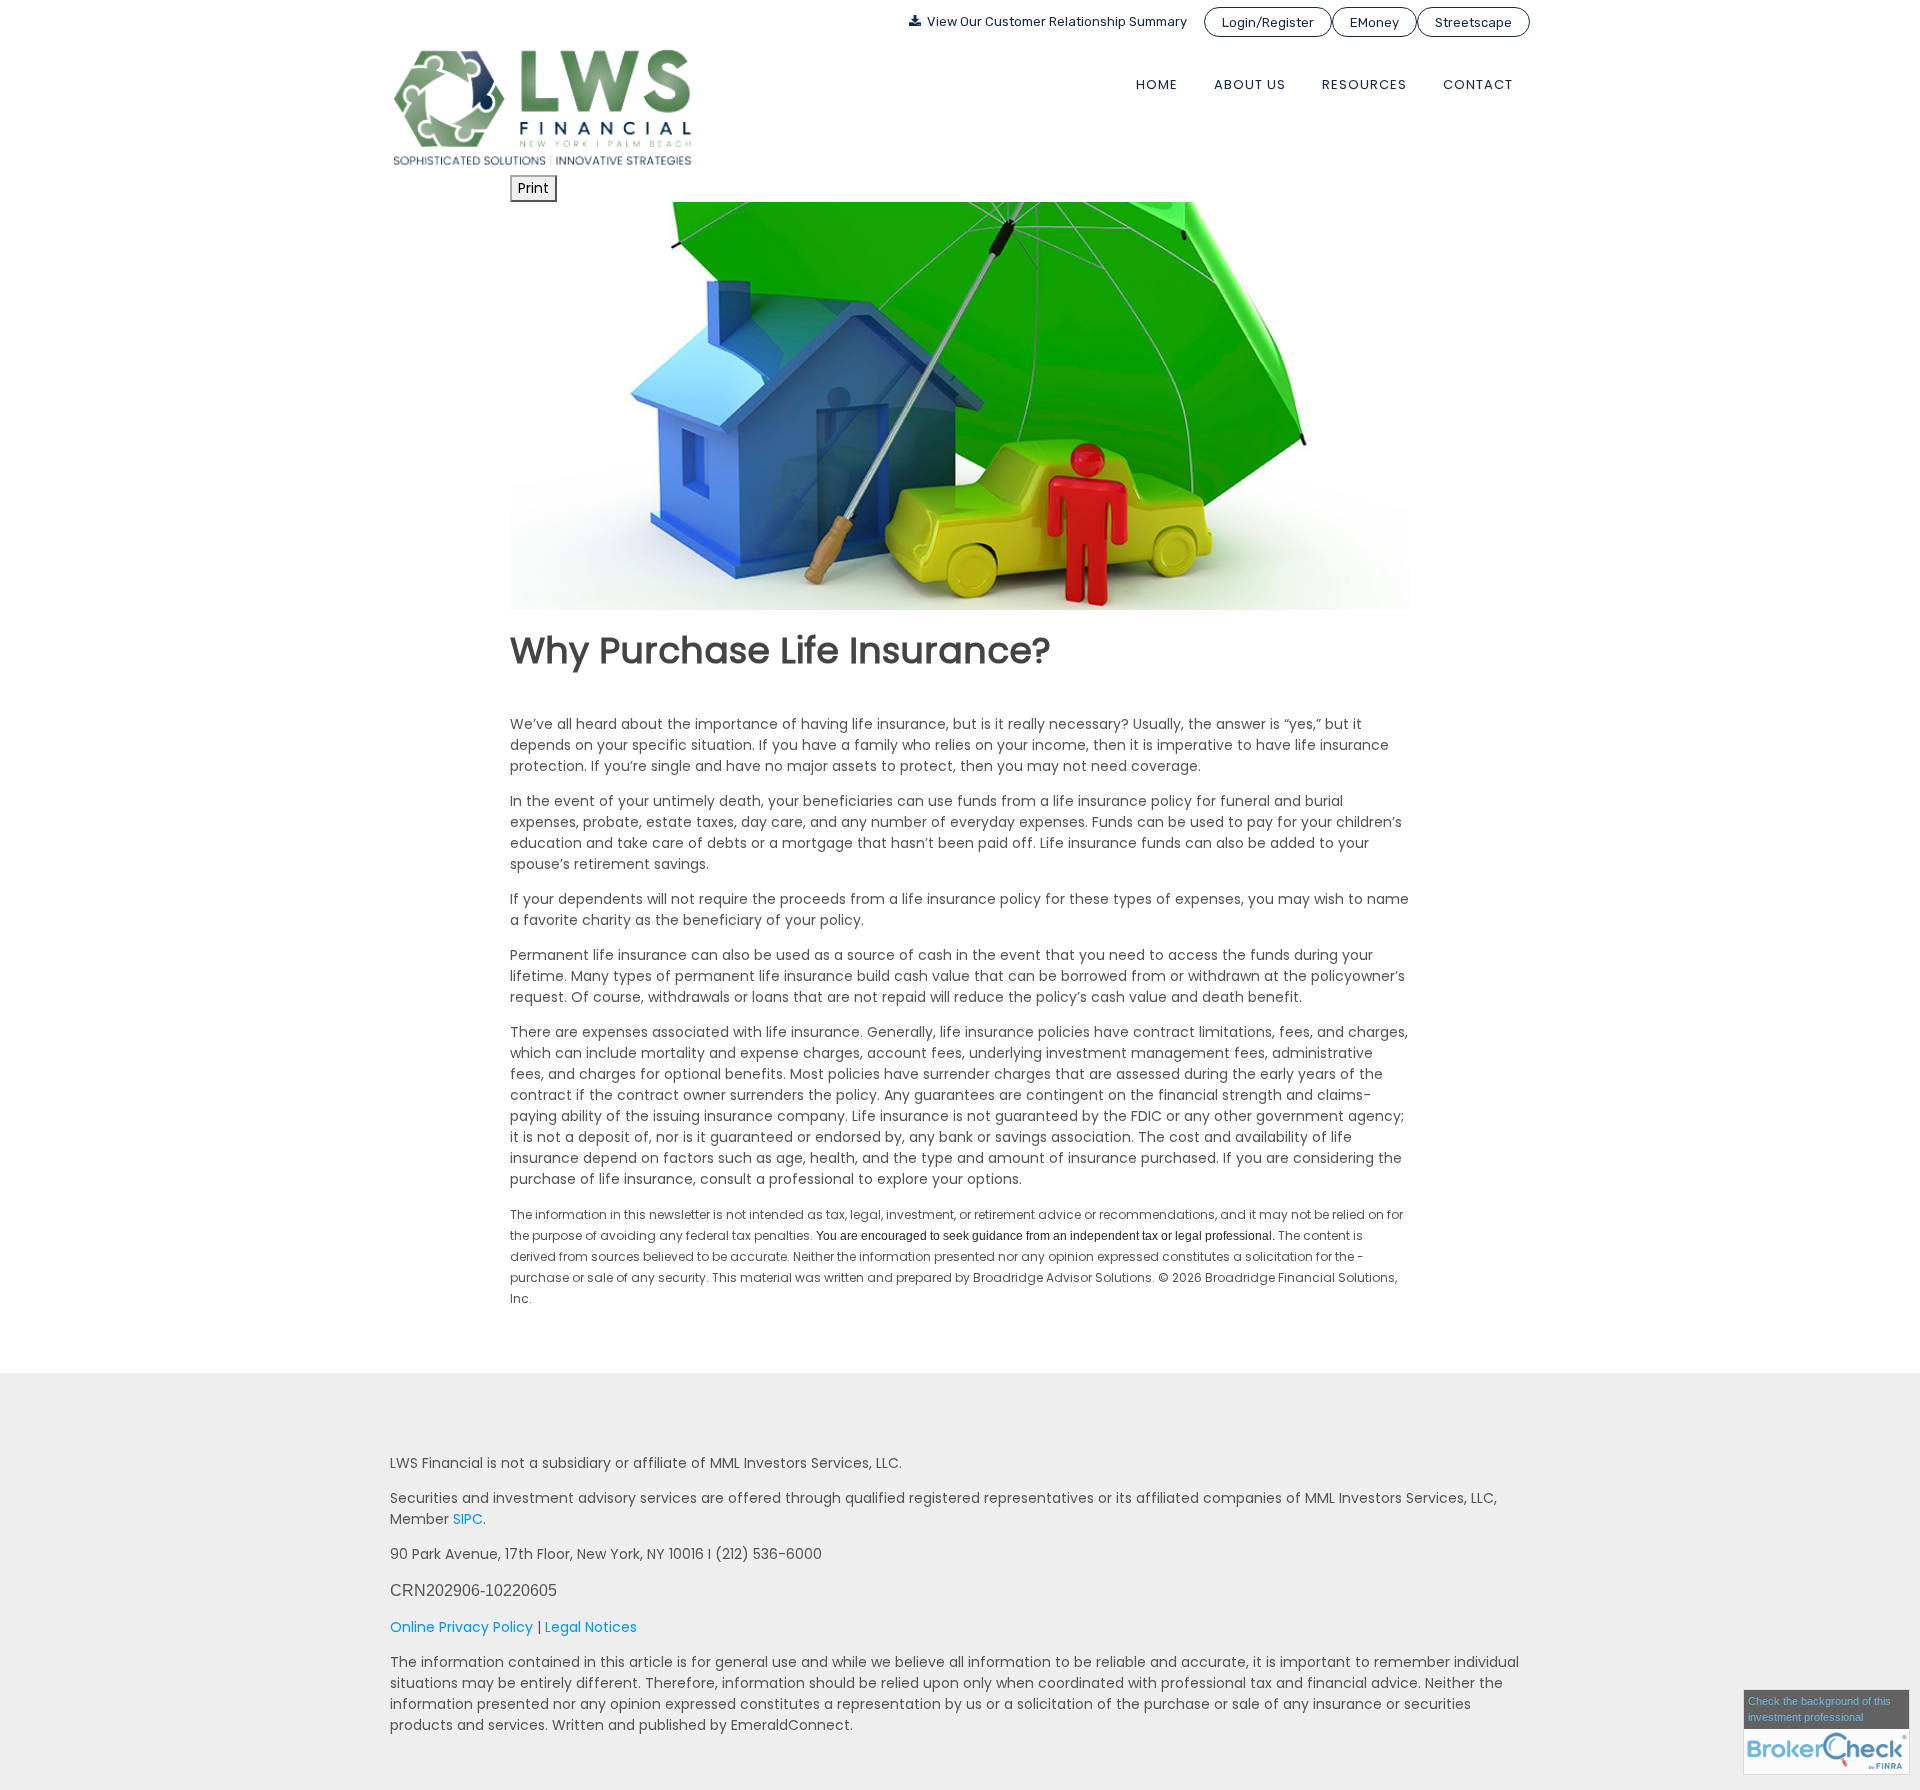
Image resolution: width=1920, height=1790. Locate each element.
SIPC (468, 1519)
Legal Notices (591, 1627)
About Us (1250, 84)
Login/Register (1268, 22)
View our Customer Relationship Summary (1055, 21)
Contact (1478, 84)
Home (1157, 84)
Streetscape (1473, 22)
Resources (1364, 84)
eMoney (1374, 22)
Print (533, 188)
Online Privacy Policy (461, 1627)
